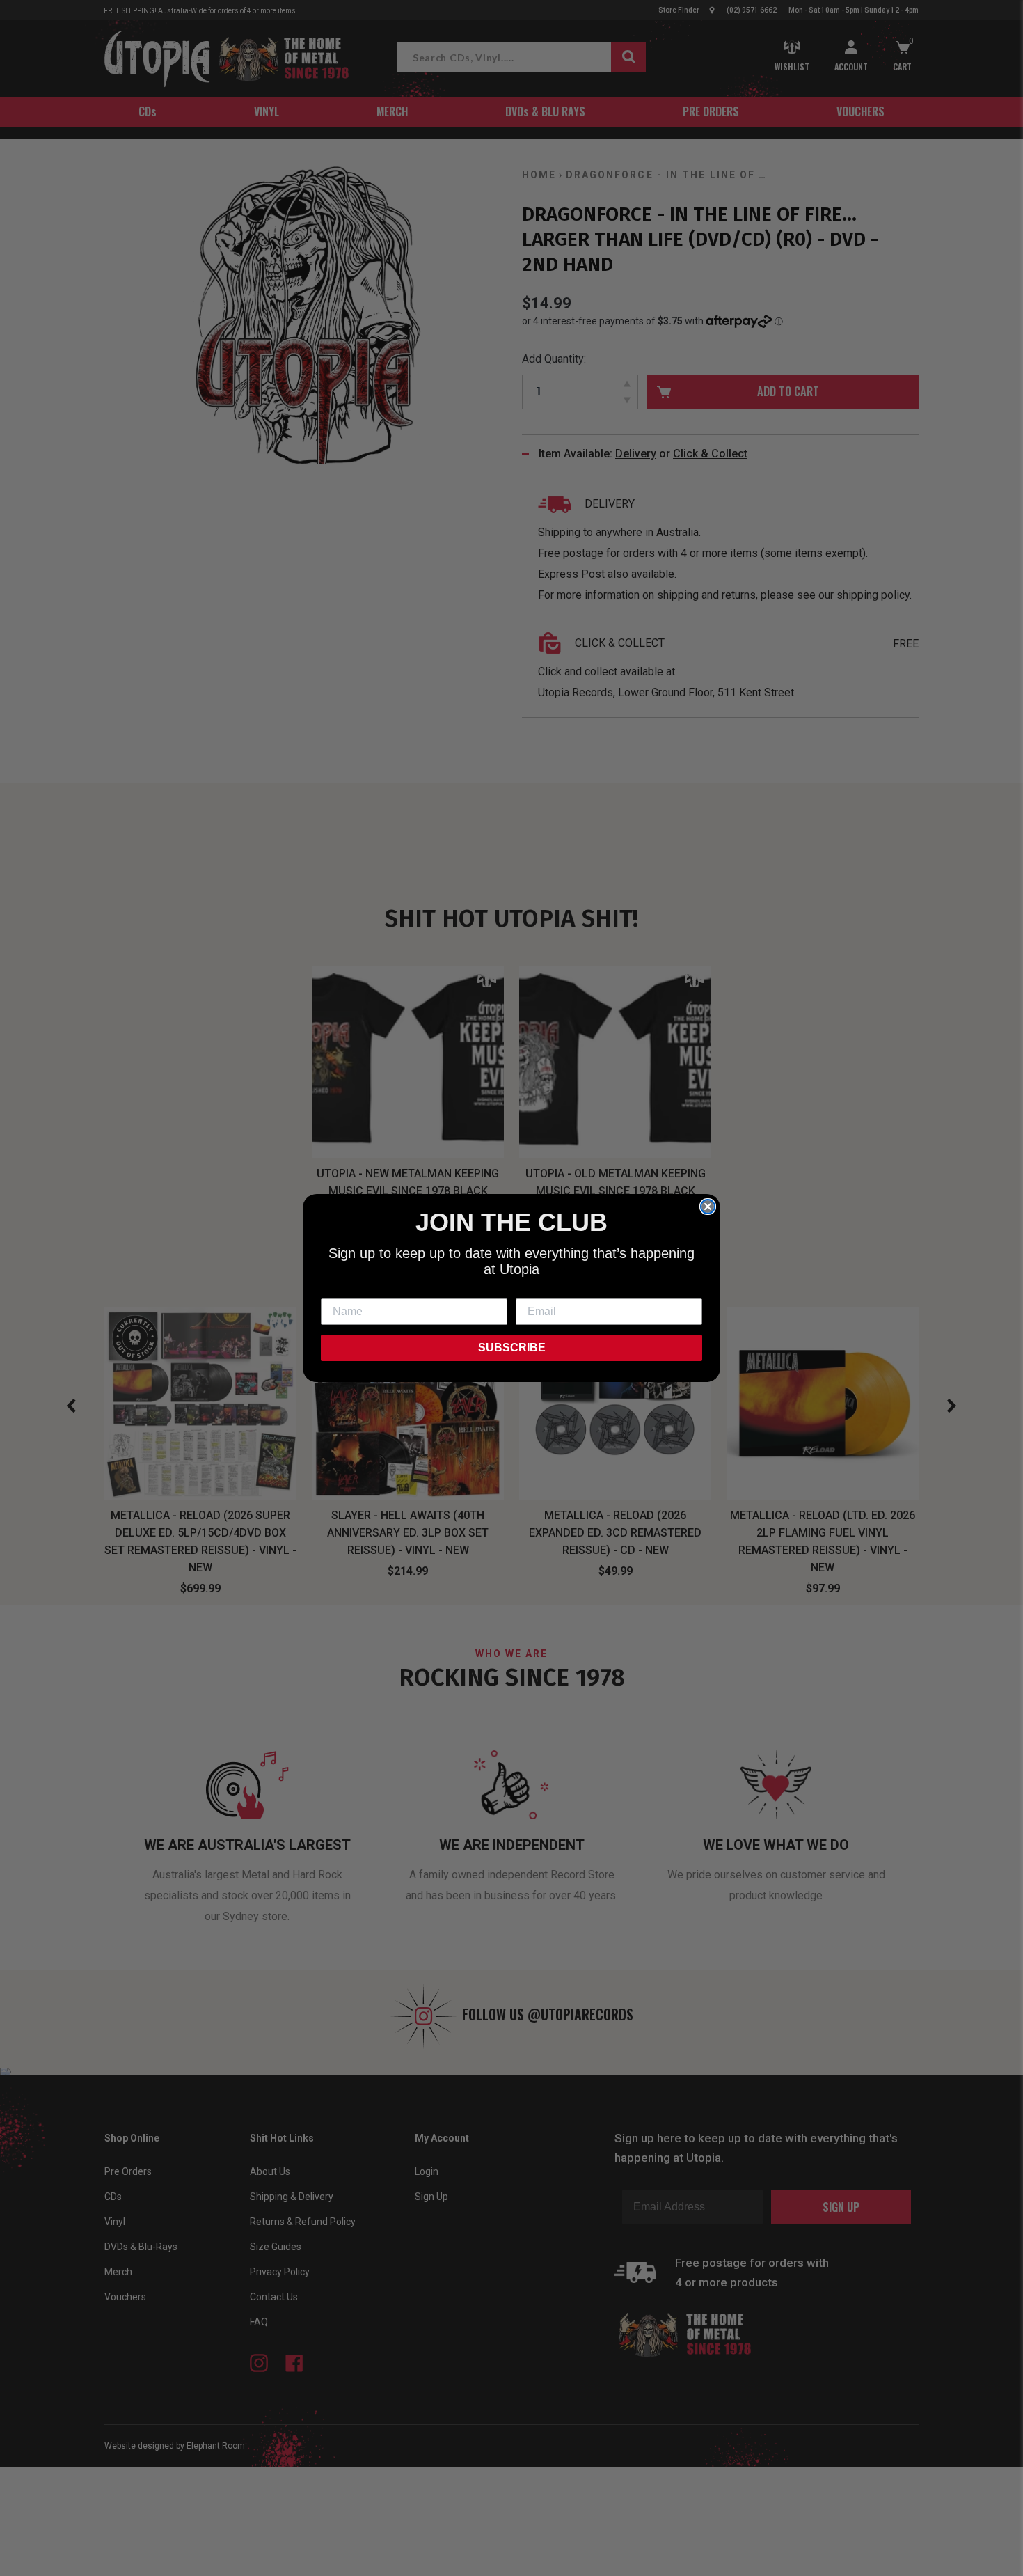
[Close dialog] (708, 1207)
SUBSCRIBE (512, 1348)
